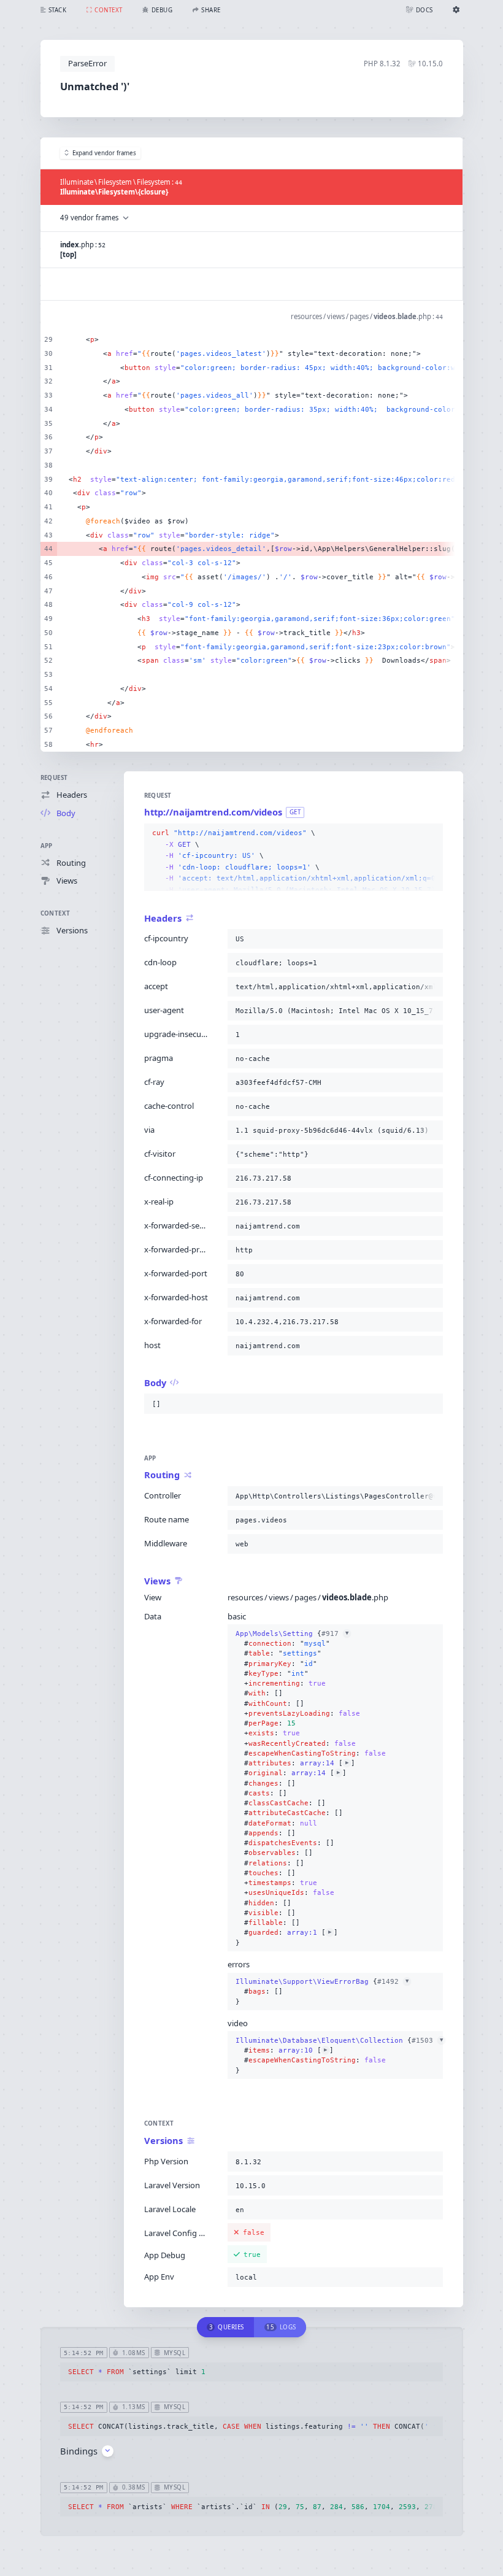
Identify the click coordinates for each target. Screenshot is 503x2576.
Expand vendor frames (104, 153)
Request (54, 778)
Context (56, 913)
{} (311, 1788)
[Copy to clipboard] (431, 833)
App (47, 846)
